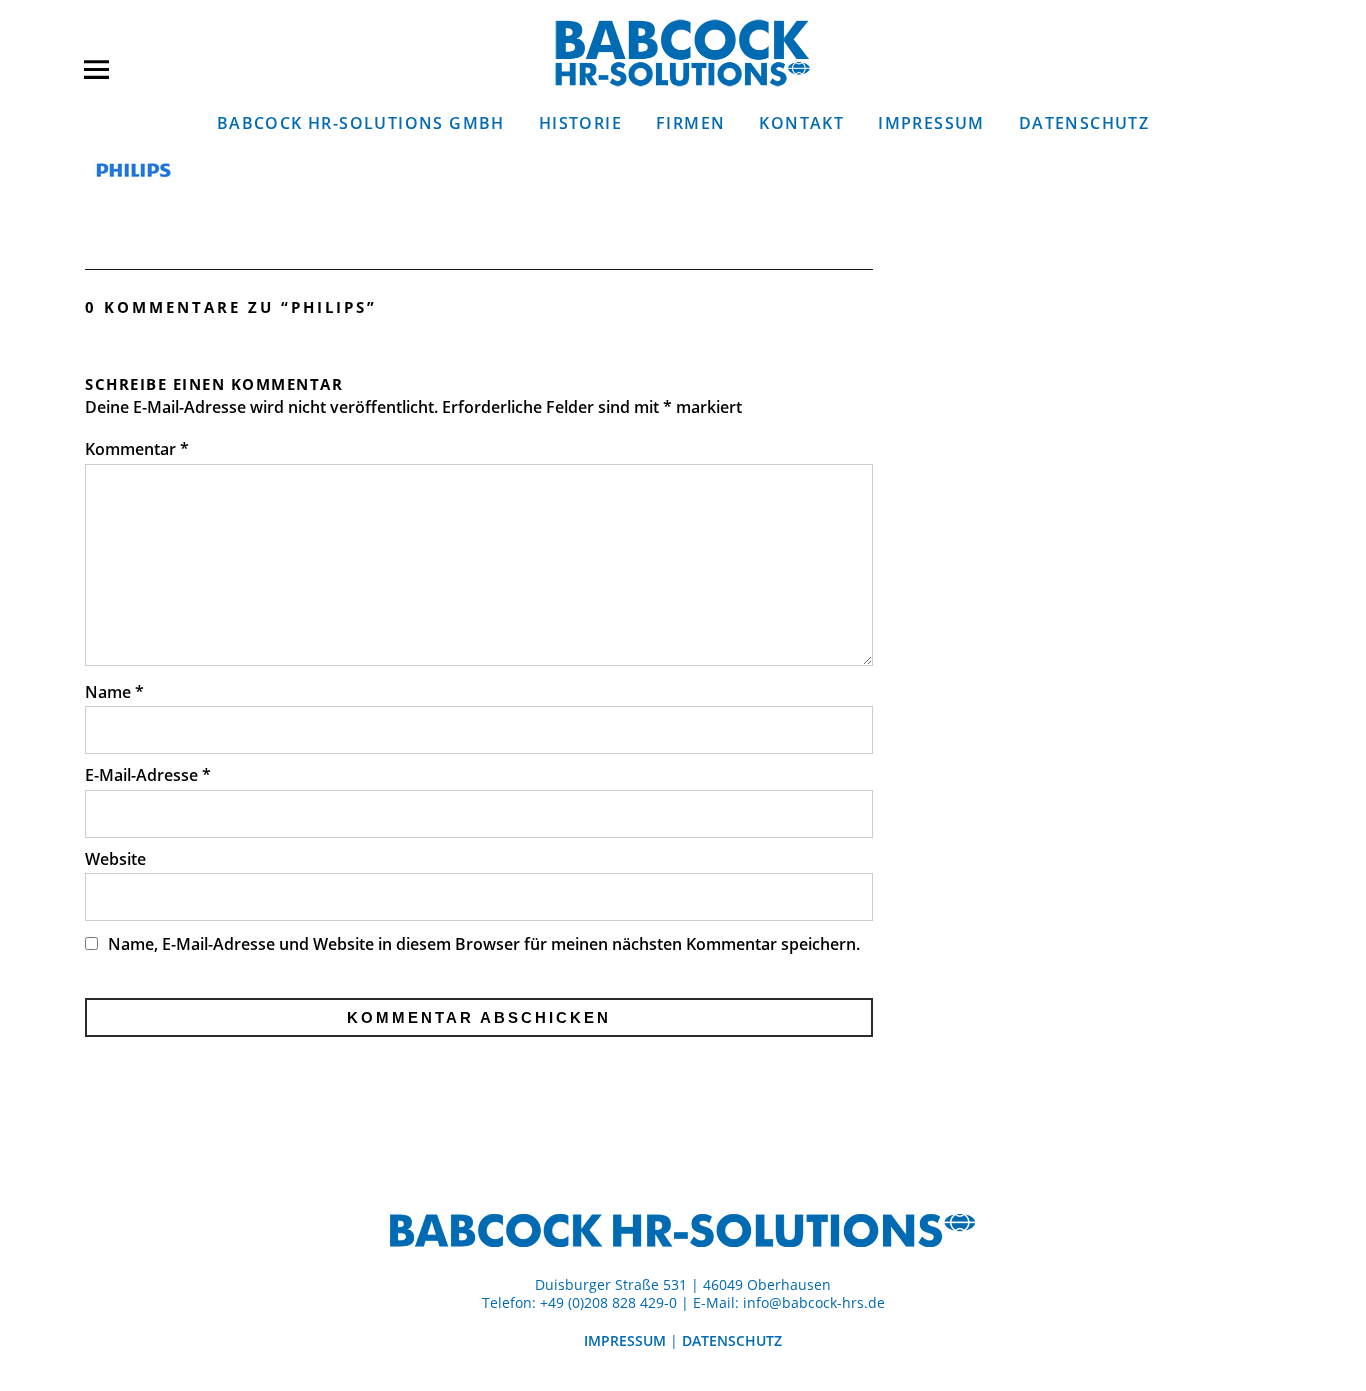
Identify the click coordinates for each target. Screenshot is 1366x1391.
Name (114, 692)
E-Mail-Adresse (148, 775)
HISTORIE (580, 123)
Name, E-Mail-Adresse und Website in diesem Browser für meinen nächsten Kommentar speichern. (484, 944)
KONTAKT (801, 123)
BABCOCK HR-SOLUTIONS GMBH (361, 123)
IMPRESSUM (931, 123)
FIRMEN (690, 123)
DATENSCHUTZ (1084, 123)
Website (115, 859)
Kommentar (137, 449)
